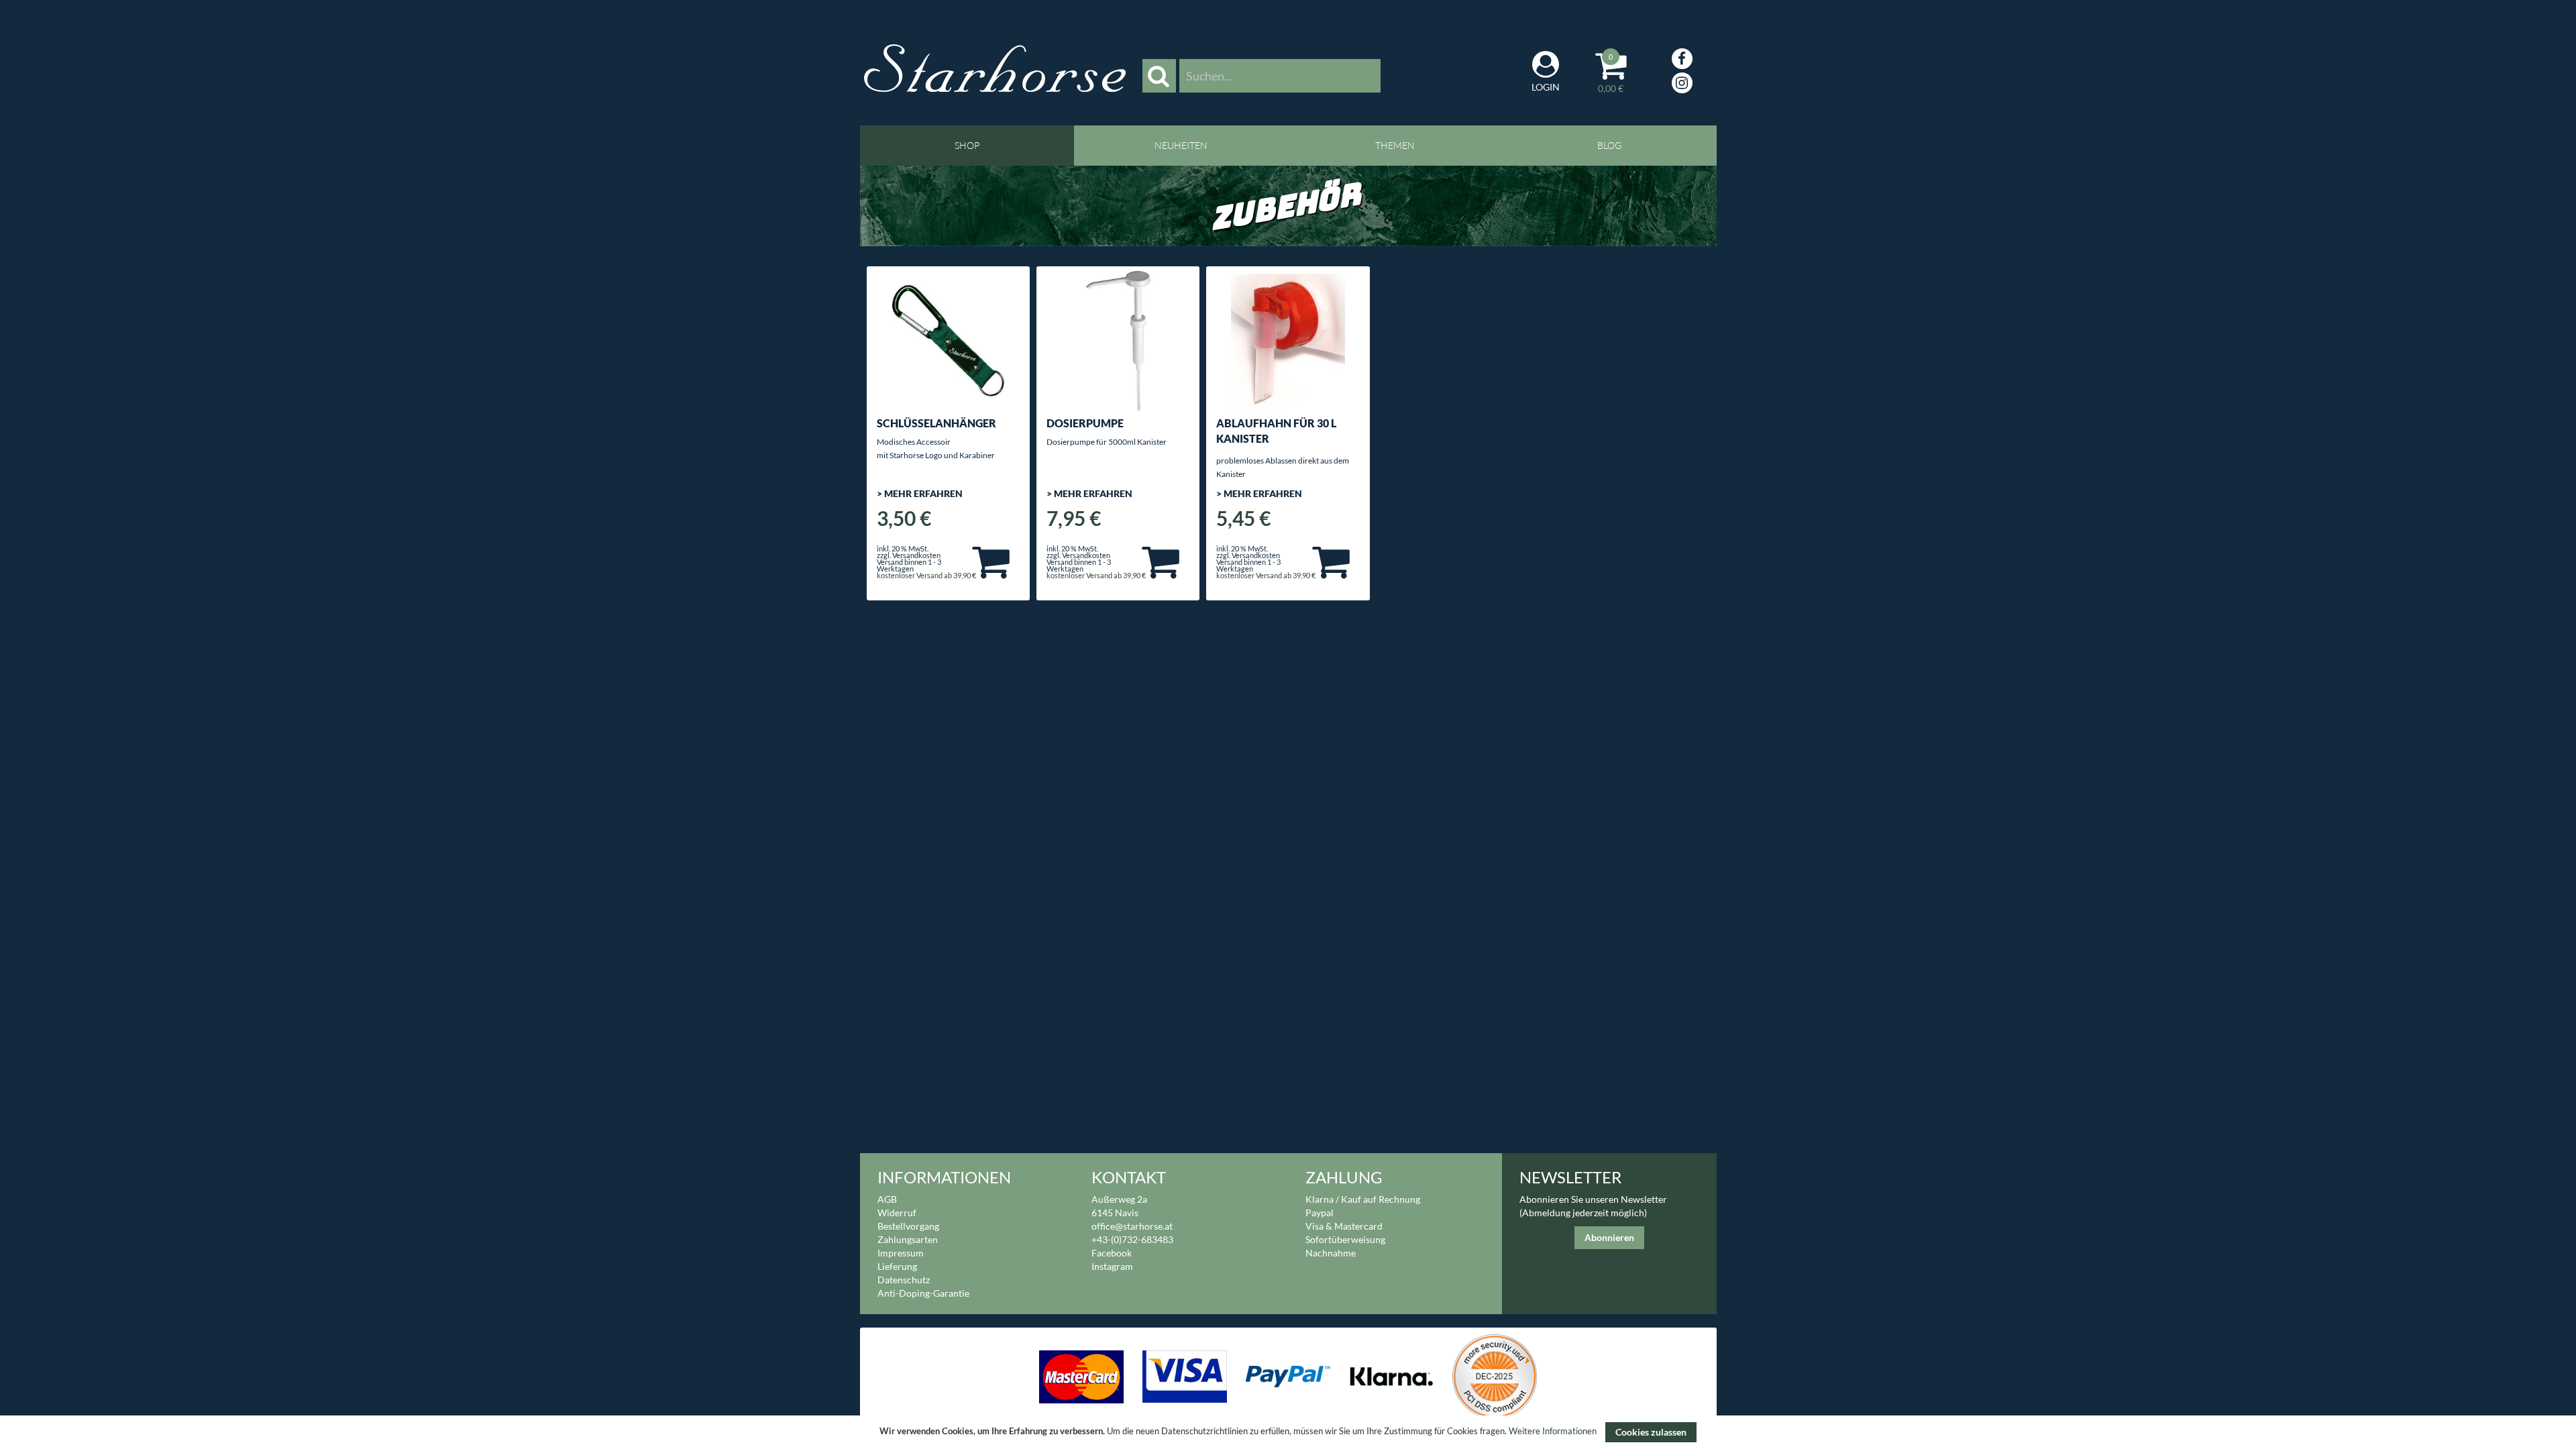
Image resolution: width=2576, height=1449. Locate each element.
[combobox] (1280, 76)
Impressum (901, 1253)
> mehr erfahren (920, 493)
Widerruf (897, 1213)
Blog (1609, 145)
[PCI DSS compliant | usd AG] (1494, 1376)
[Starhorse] (995, 68)
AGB (887, 1199)
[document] (1288, 1432)
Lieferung (897, 1266)
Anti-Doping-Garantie (923, 1293)
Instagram (1112, 1266)
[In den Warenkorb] (991, 561)
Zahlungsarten (908, 1239)
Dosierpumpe (1085, 423)
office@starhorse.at (1132, 1226)
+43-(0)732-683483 (1132, 1239)
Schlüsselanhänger (936, 423)
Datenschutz (904, 1280)
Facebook (1112, 1253)
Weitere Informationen (1553, 1432)
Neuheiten (1181, 145)
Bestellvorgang (908, 1226)
